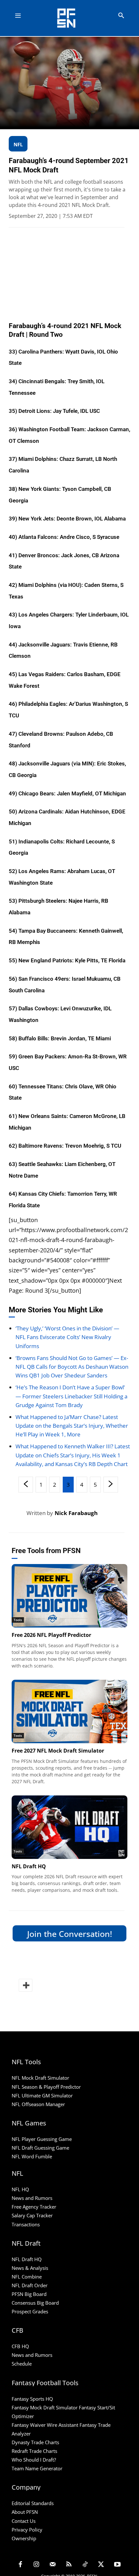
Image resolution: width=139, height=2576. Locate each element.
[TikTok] (85, 2565)
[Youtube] (117, 2565)
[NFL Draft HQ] (69, 1827)
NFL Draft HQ (29, 1866)
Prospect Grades (30, 2311)
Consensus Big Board (35, 2303)
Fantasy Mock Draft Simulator (45, 2407)
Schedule (22, 2364)
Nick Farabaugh (76, 1513)
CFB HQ (20, 2346)
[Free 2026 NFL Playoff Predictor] (69, 1596)
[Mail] (53, 2565)
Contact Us (24, 2521)
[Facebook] (20, 2565)
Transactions (26, 2224)
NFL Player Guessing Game (42, 2139)
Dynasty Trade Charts (35, 2442)
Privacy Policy (27, 2530)
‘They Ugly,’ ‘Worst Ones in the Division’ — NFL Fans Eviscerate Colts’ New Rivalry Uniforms (67, 1337)
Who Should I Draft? (34, 2460)
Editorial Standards (33, 2503)
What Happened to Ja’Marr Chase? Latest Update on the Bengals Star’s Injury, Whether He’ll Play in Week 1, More (72, 1426)
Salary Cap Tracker (32, 2215)
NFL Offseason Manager (38, 2104)
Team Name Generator (37, 2468)
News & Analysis (30, 2268)
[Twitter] (101, 2565)
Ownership (24, 2538)
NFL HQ (20, 2189)
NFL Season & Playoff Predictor (46, 2087)
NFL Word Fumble (32, 2156)
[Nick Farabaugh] (18, 1513)
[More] (26, 1985)
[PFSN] (71, 18)
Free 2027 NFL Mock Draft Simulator (58, 1751)
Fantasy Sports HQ (32, 2399)
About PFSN (25, 2512)
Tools (18, 1620)
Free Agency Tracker (34, 2207)
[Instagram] (37, 2565)
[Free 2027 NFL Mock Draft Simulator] (69, 1711)
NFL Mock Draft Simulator (40, 2078)
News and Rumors (32, 2198)
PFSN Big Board (29, 2294)
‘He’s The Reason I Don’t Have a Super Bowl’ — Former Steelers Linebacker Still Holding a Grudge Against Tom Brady (71, 1396)
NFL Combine (27, 2277)
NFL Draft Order (30, 2285)
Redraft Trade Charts (34, 2451)
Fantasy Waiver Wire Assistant (45, 2425)
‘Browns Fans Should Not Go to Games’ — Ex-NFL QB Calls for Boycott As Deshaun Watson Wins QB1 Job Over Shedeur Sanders (72, 1367)
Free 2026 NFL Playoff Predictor (51, 1635)
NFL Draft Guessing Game (40, 2148)
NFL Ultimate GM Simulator (42, 2095)
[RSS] (69, 2565)
